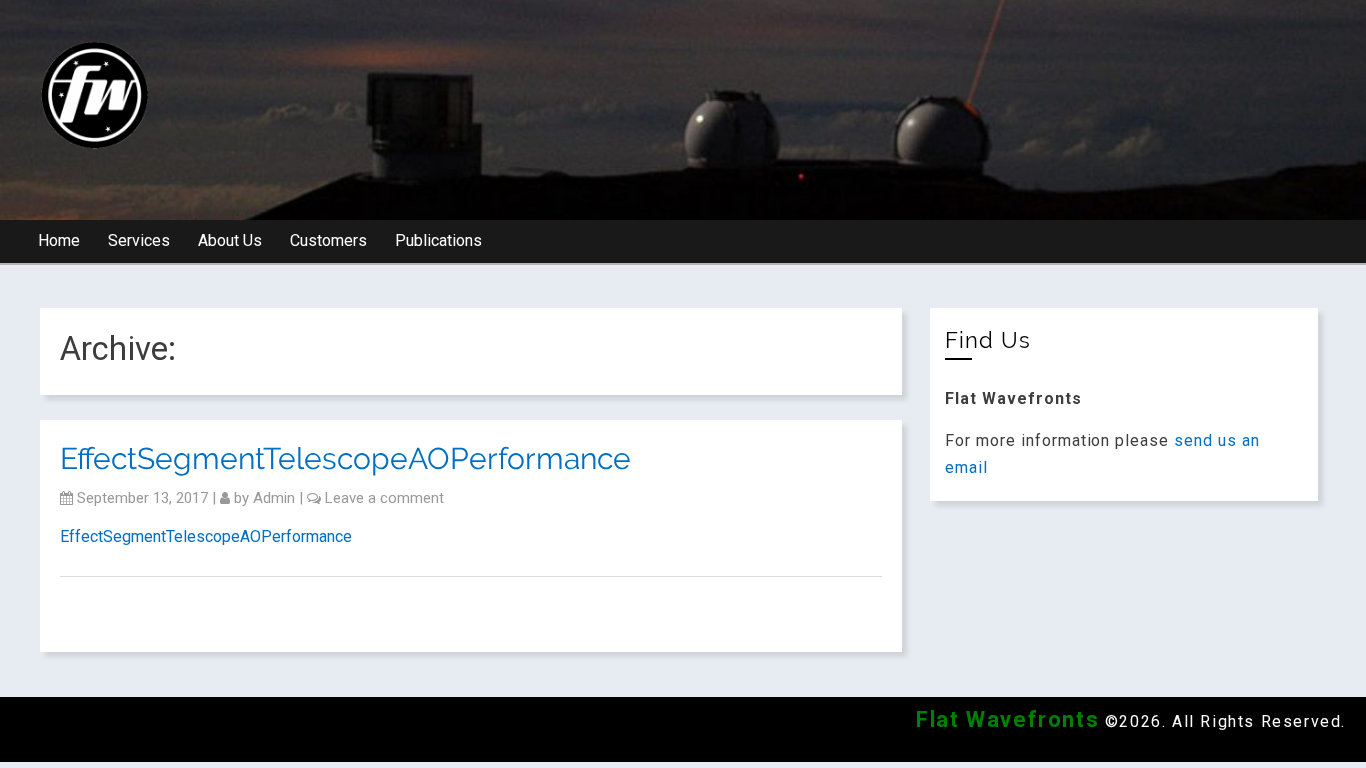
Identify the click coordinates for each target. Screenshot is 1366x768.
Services (139, 240)
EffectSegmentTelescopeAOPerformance (345, 458)
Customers (328, 240)
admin (274, 498)
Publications (438, 240)
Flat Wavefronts (1007, 719)
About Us (230, 240)
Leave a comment (384, 498)
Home (59, 240)
